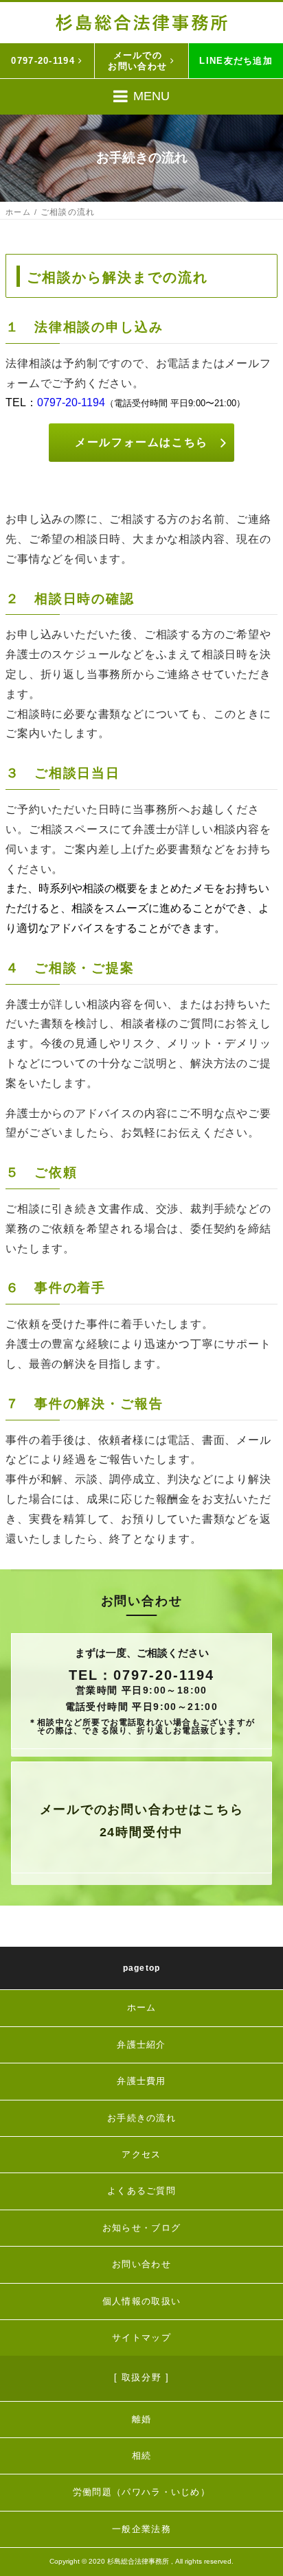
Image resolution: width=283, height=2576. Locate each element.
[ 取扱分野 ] (142, 2377)
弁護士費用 (141, 2081)
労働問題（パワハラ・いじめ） (141, 2492)
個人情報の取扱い (141, 2301)
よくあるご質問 (141, 2191)
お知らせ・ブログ (141, 2228)
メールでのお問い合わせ (137, 61)
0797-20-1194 (43, 61)
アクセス (141, 2154)
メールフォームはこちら (141, 442)
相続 (142, 2456)
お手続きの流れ (141, 2118)
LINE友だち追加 (236, 61)
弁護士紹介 (141, 2045)
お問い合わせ (141, 2264)
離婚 (142, 2419)
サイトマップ (141, 2338)
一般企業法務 (141, 2529)
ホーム (18, 212)
